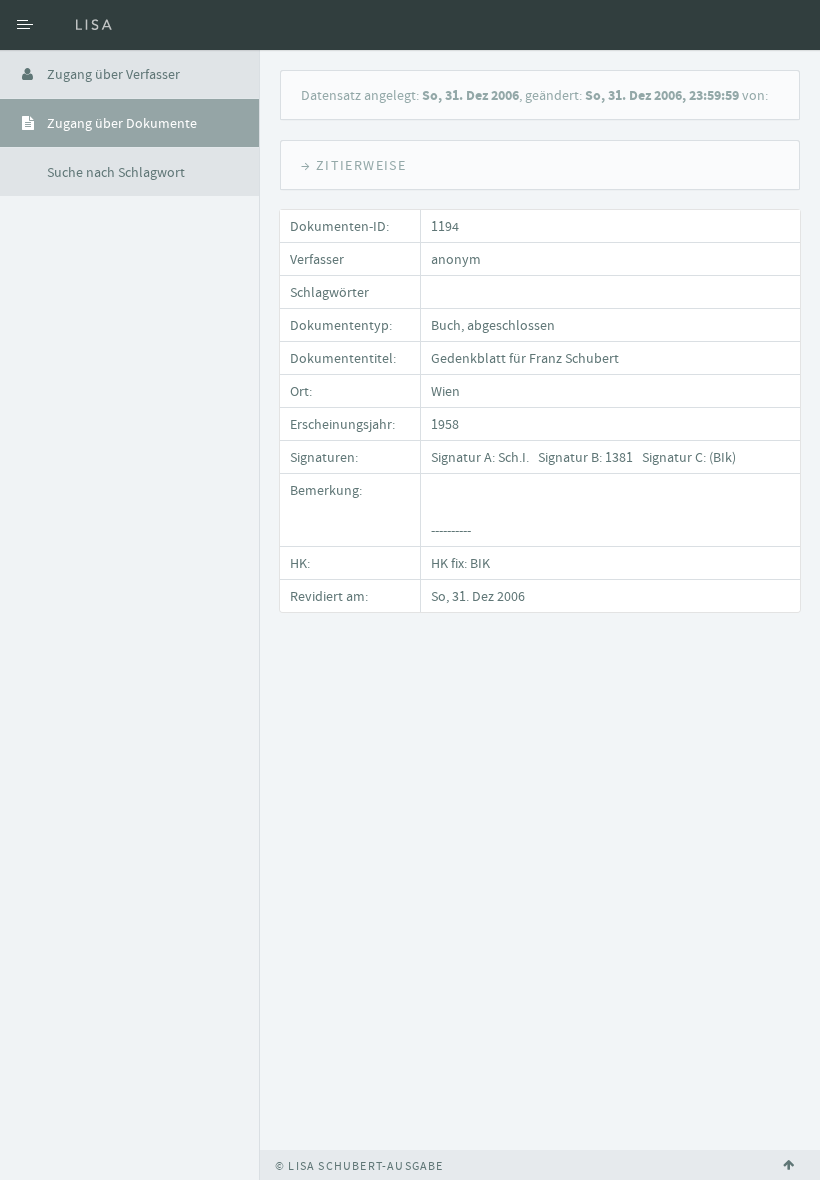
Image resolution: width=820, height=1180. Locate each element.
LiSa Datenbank (155, 25)
